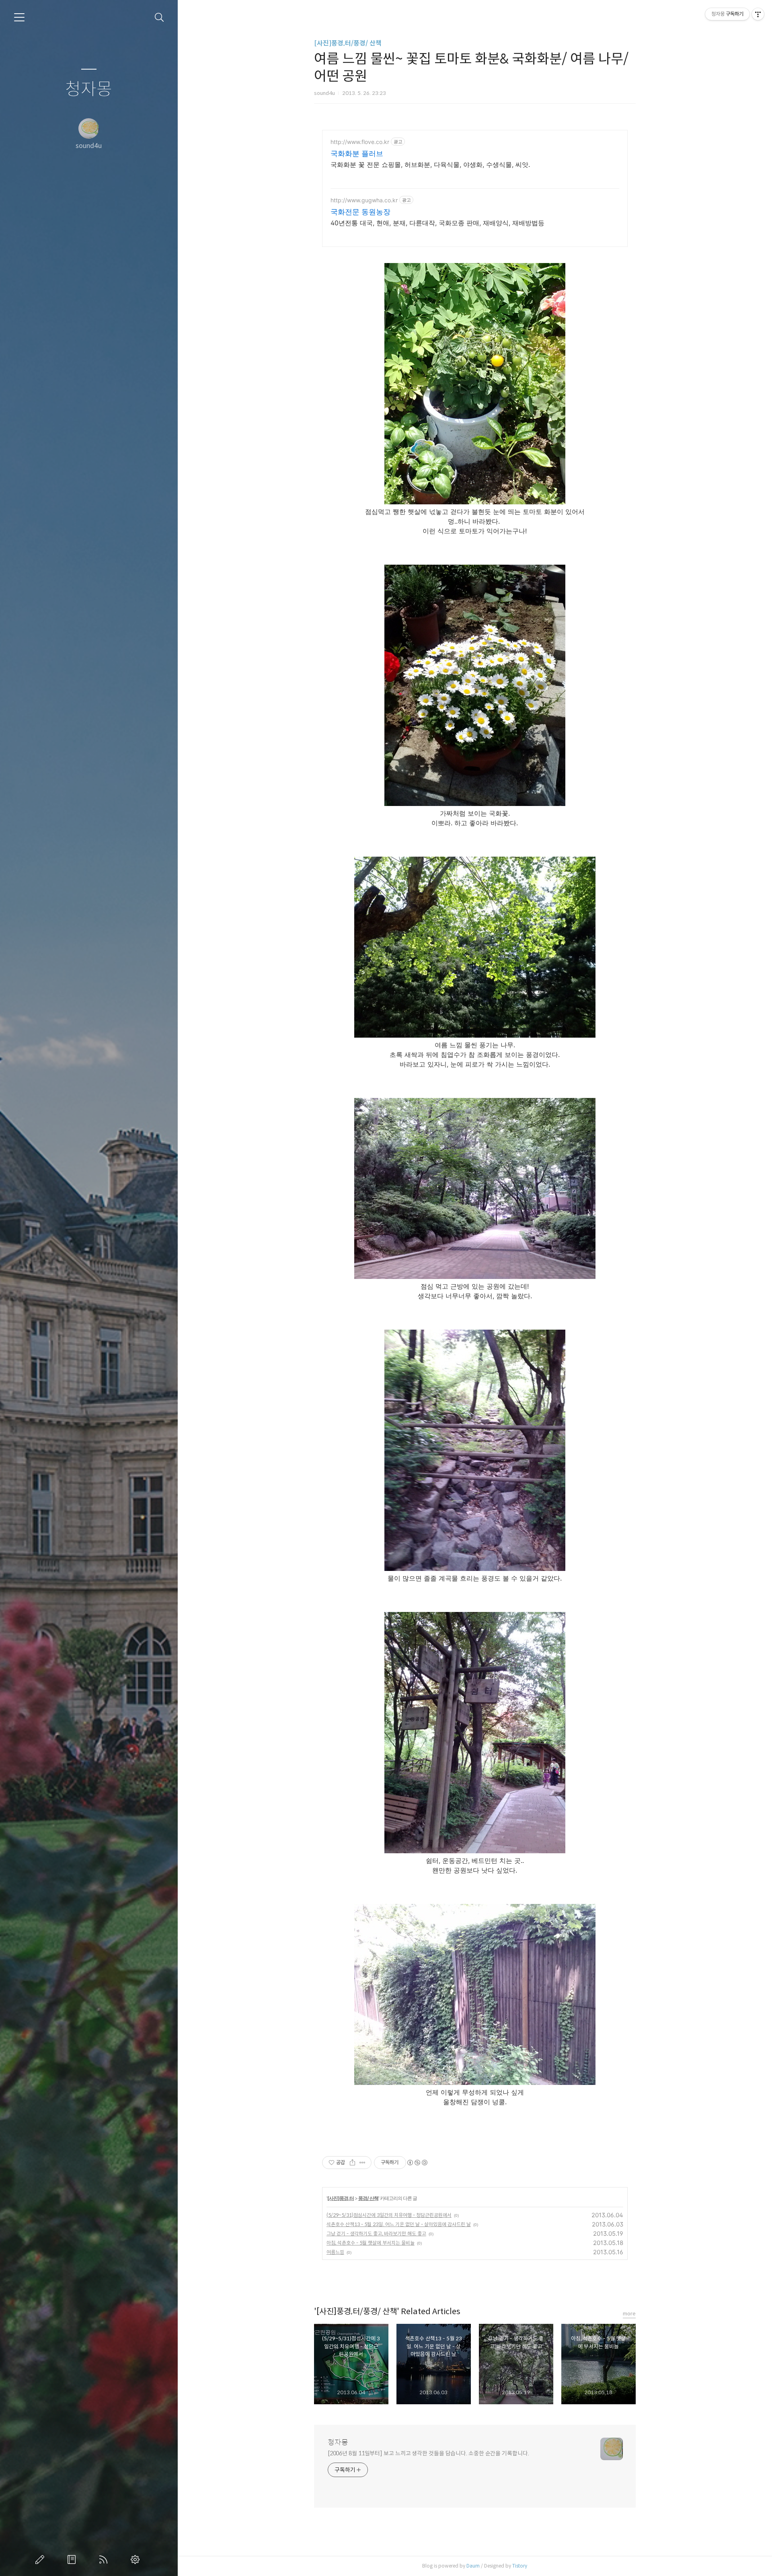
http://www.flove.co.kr (360, 142)
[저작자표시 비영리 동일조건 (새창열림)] (417, 2163)
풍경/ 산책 (368, 2198)
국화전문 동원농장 (360, 212)
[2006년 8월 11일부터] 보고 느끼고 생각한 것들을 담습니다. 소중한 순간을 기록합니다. (428, 2453)
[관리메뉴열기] (758, 14)
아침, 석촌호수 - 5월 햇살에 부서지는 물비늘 (371, 2243)
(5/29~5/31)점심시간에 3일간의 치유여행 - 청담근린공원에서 (389, 2215)
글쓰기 (41, 2560)
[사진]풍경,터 (341, 2198)
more (629, 2314)
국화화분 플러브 (357, 153)
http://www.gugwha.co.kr (364, 200)
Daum (473, 2566)
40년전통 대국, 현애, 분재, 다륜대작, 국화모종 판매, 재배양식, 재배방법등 (437, 223)
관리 (137, 2560)
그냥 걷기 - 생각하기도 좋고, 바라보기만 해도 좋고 (376, 2234)
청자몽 (89, 89)
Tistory (520, 2566)
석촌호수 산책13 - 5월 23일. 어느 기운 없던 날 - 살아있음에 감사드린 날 (399, 2224)
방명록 (73, 2560)
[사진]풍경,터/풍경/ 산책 (348, 43)
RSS (105, 2560)
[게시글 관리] (362, 2163)
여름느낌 (335, 2252)
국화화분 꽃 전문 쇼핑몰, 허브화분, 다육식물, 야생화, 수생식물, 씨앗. (430, 164)
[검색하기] (159, 17)
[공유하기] (352, 2163)
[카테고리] (19, 17)
